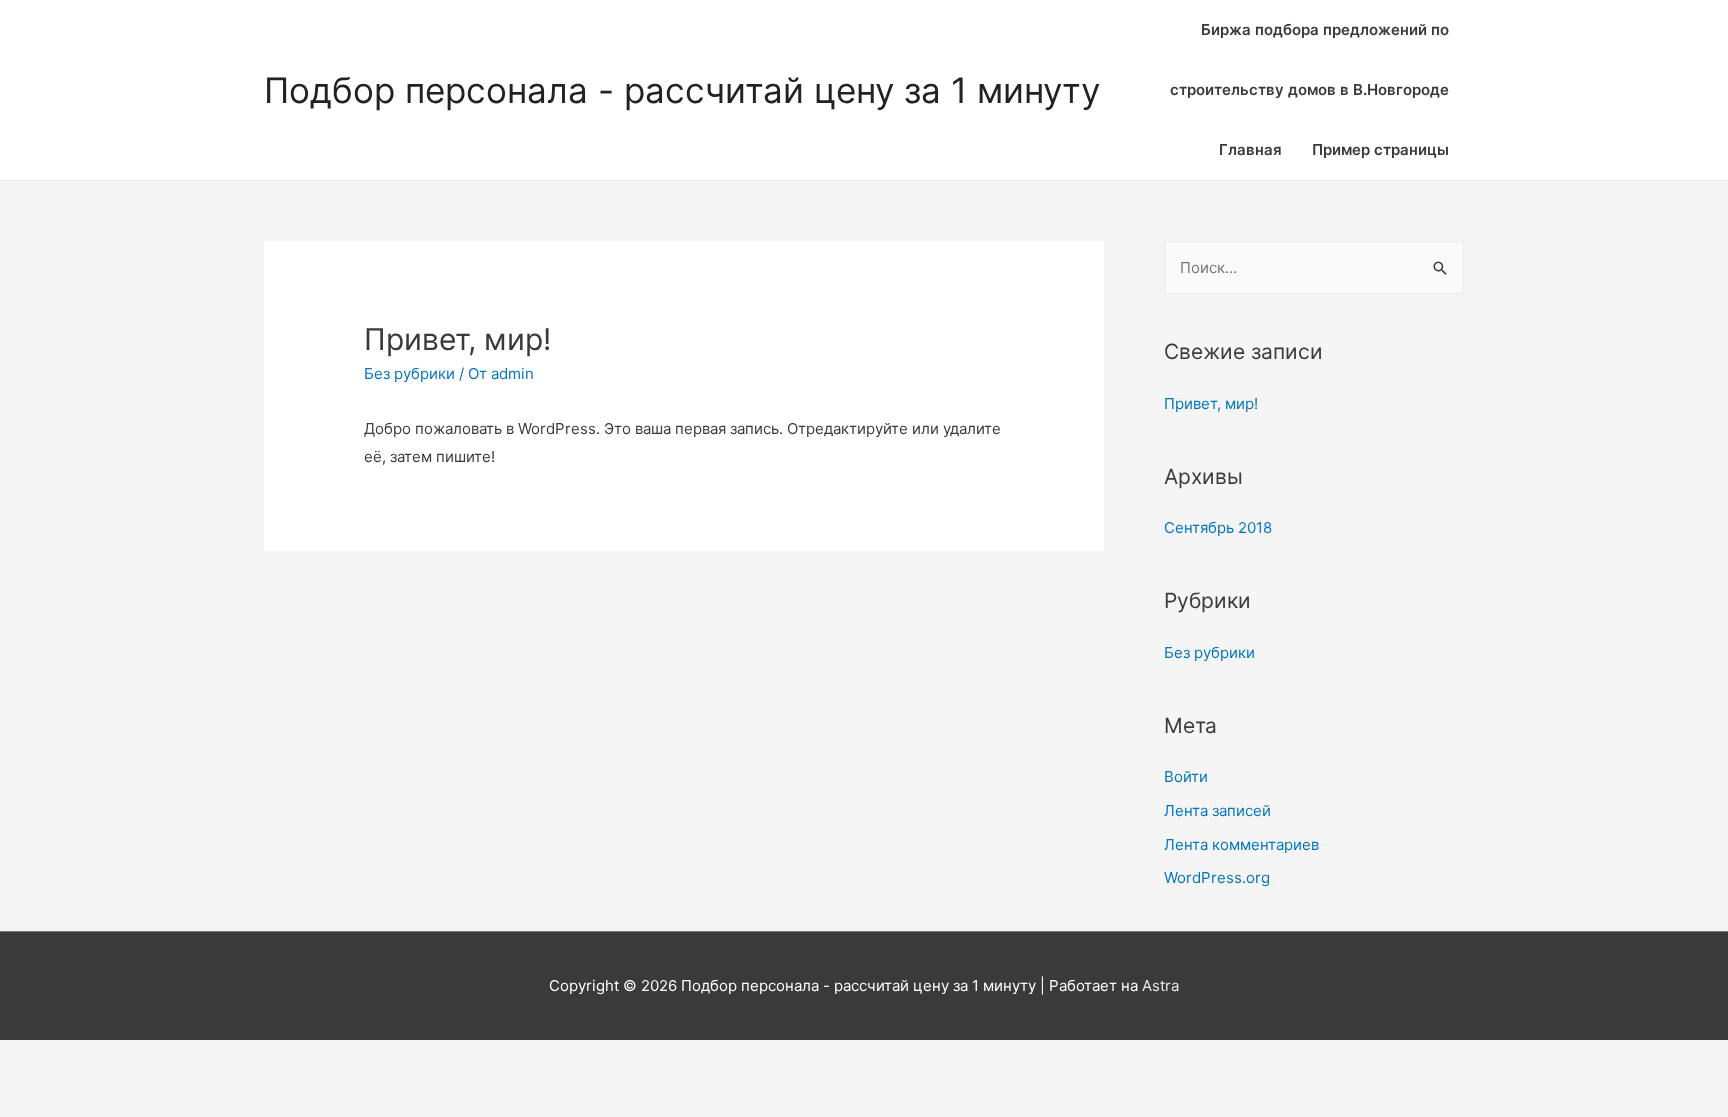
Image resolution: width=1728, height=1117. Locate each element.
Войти (1186, 776)
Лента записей (1217, 810)
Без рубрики (409, 373)
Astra (1160, 985)
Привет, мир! (1211, 403)
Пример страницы (1380, 149)
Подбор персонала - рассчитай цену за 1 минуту (682, 90)
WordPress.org (1217, 877)
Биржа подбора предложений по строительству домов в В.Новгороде (1309, 59)
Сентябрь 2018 (1218, 527)
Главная (1250, 149)
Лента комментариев (1241, 844)
